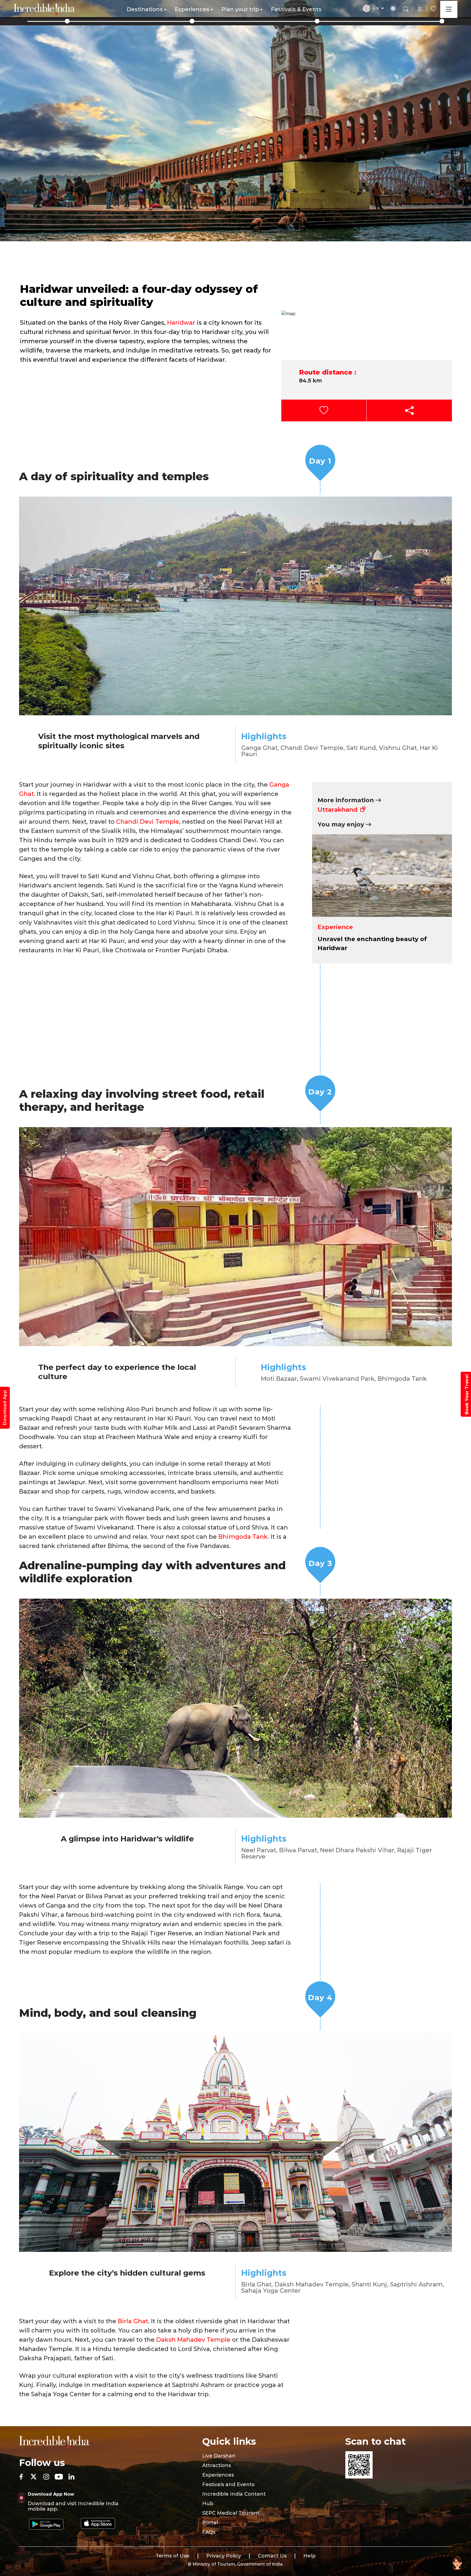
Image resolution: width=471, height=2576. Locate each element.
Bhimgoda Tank (243, 1537)
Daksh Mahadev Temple (193, 2340)
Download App (5, 1408)
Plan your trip (240, 9)
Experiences (192, 9)
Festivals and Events (228, 2484)
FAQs (209, 2532)
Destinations (145, 9)
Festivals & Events (296, 9)
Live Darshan (219, 2456)
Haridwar (181, 323)
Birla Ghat (133, 2321)
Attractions (217, 2465)
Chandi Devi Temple (148, 822)
